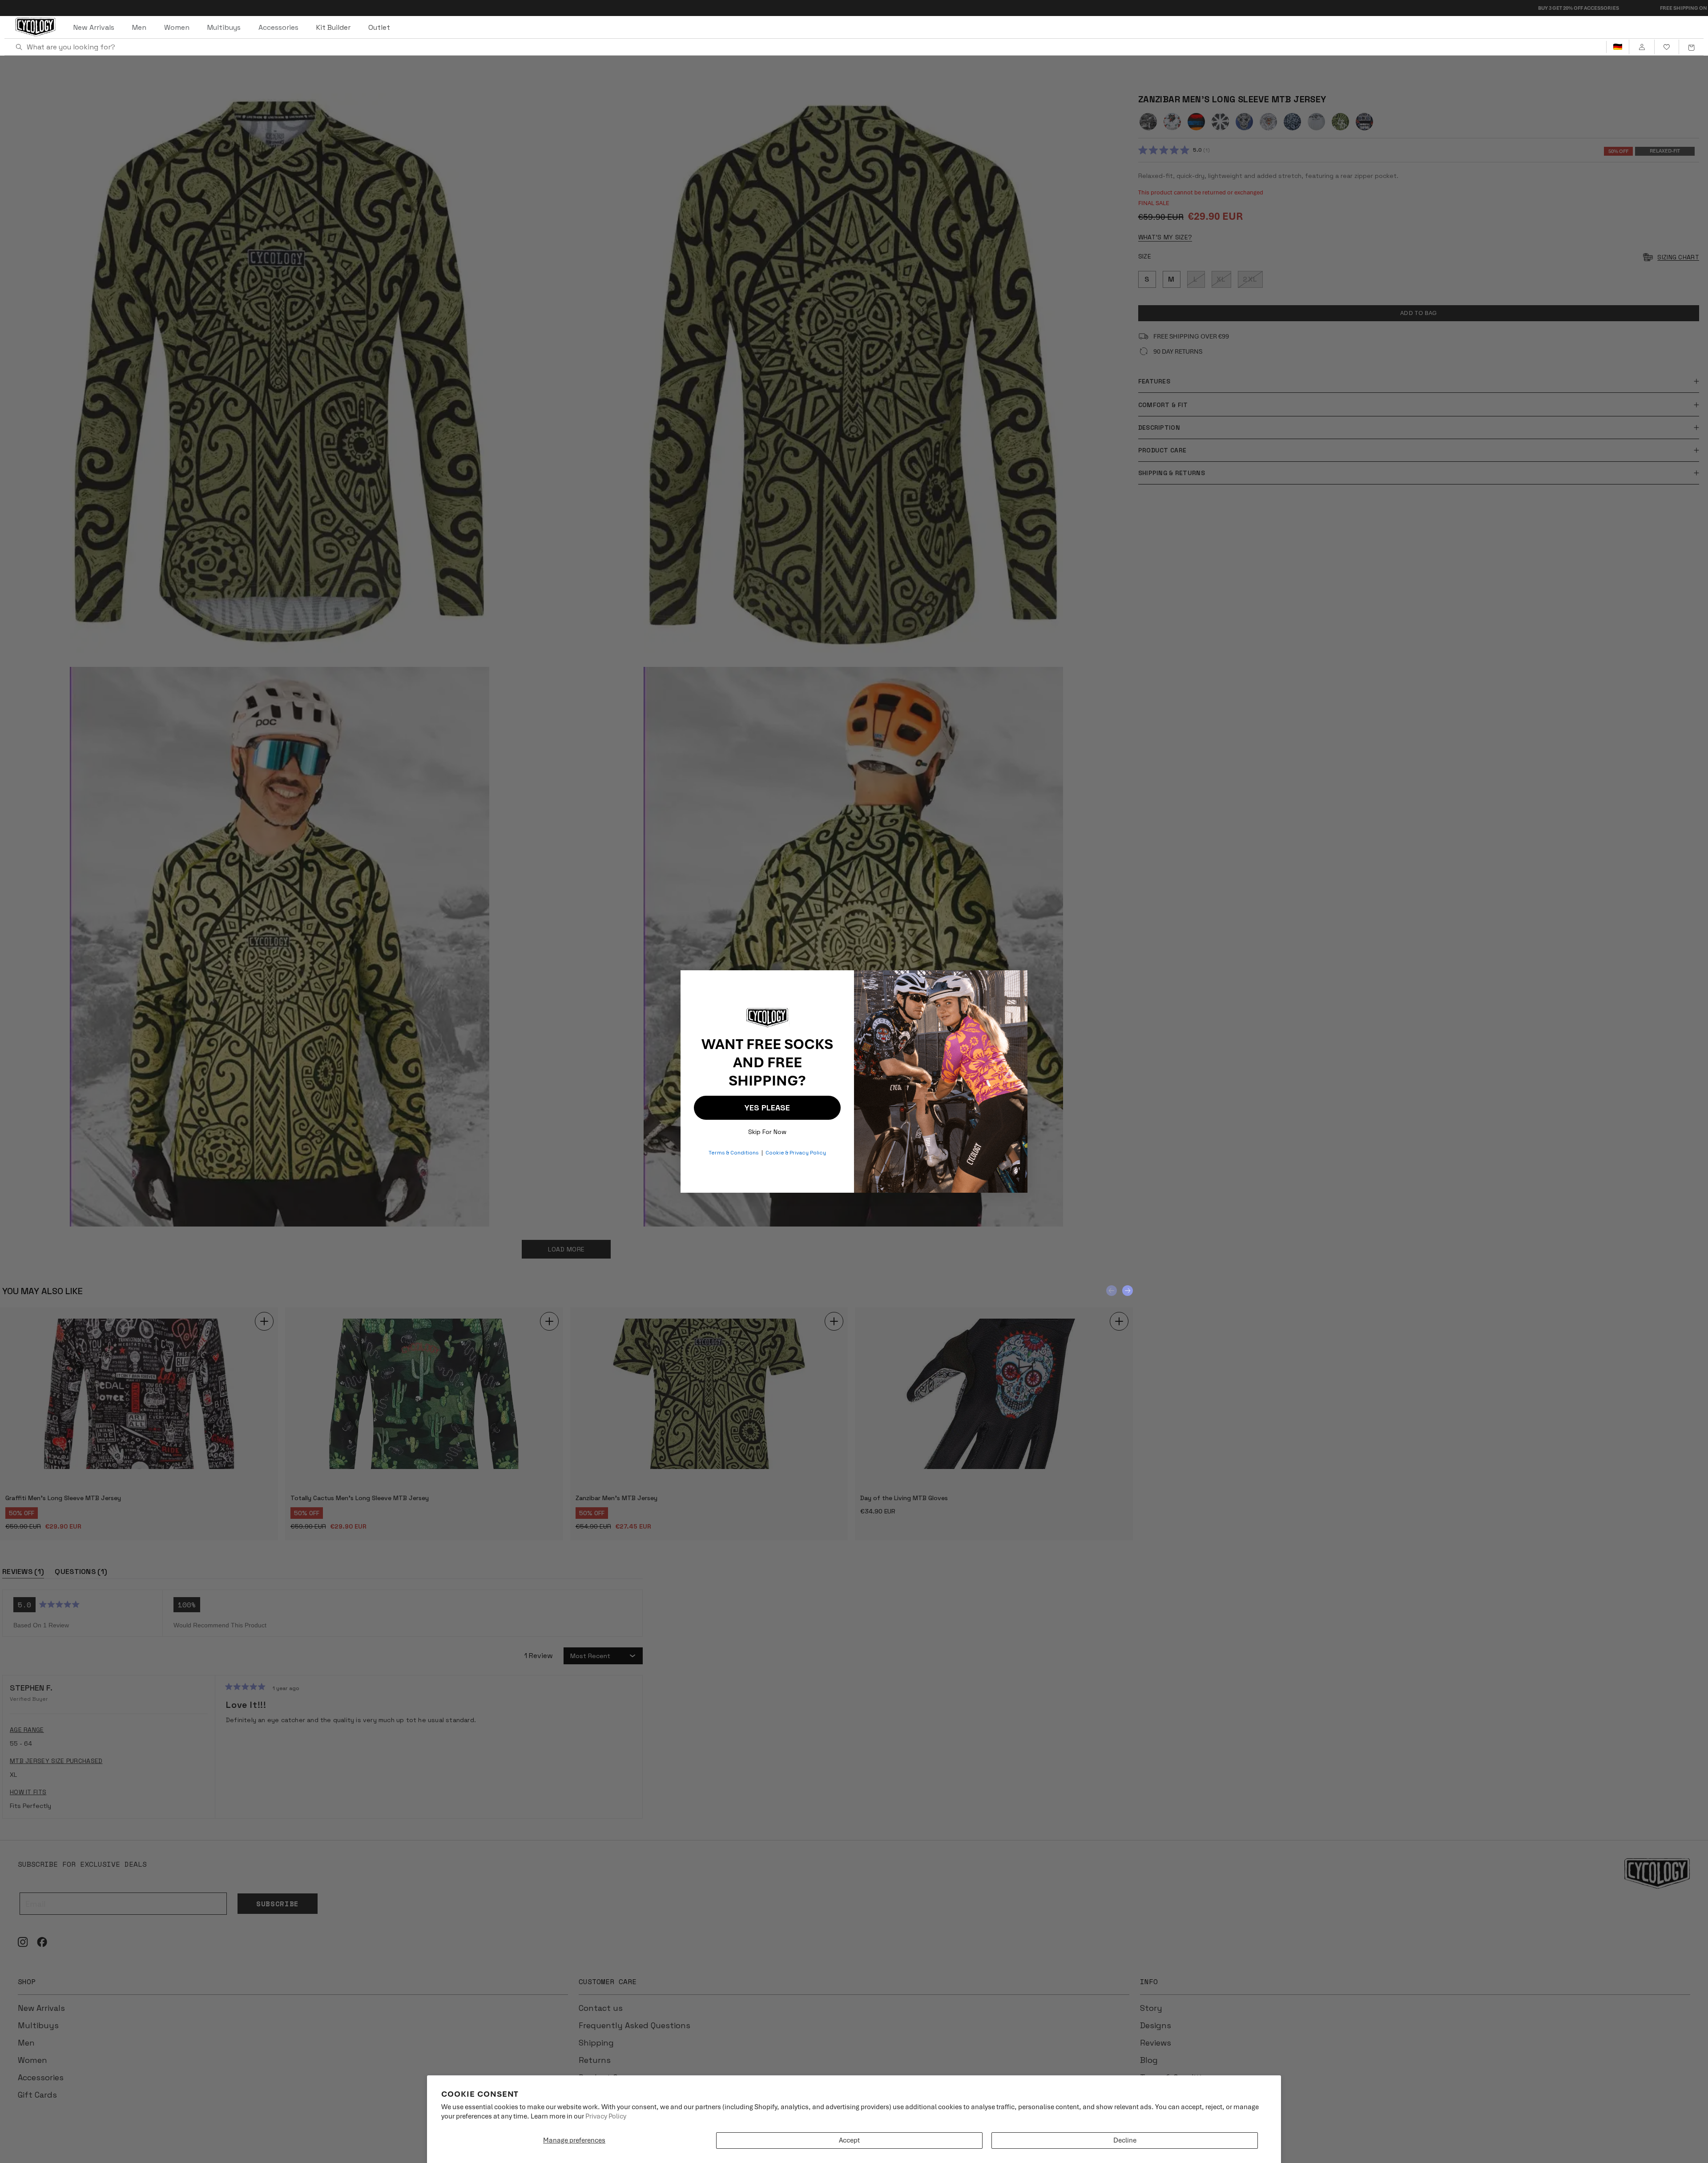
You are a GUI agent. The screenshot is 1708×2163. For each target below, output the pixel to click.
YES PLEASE (767, 1108)
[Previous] (1112, 1291)
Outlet (379, 27)
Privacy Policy (606, 2116)
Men (139, 27)
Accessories (278, 27)
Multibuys (224, 27)
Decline (1125, 2140)
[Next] (1128, 1291)
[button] (1691, 47)
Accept (849, 2140)
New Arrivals (94, 27)
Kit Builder (333, 27)
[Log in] (1642, 47)
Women (177, 27)
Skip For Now (767, 1130)
